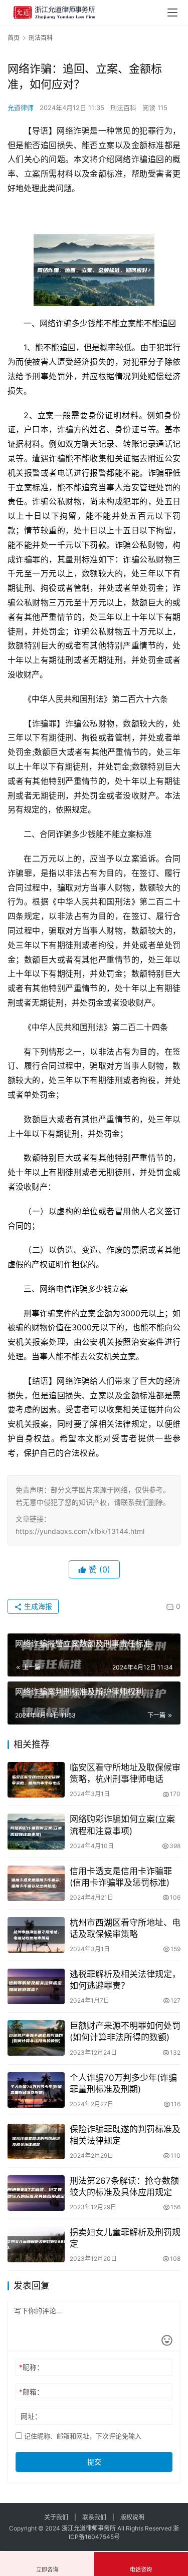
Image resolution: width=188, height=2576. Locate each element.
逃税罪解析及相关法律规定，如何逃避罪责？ (125, 1980)
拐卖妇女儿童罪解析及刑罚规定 (125, 2238)
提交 (94, 2462)
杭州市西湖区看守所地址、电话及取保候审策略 (125, 1928)
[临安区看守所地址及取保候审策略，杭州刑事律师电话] (36, 1780)
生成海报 (37, 1606)
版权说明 (132, 2517)
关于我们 (56, 2517)
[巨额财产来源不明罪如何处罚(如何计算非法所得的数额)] (36, 2038)
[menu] (172, 13)
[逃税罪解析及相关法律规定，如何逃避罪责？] (36, 1986)
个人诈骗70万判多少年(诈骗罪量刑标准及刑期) (123, 2083)
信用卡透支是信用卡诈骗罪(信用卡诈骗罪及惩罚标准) (121, 1877)
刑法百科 (123, 108)
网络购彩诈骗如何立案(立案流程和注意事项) (122, 1825)
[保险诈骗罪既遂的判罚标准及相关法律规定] (36, 2141)
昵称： (31, 2367)
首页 (14, 38)
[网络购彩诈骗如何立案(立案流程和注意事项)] (36, 1831)
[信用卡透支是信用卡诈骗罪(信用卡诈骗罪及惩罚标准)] (36, 1883)
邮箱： (31, 2392)
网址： (31, 2416)
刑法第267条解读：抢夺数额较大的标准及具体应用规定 (124, 2187)
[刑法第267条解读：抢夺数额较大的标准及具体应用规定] (36, 2193)
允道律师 (21, 108)
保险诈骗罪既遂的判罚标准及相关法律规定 (125, 2135)
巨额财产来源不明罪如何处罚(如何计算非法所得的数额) (125, 2031)
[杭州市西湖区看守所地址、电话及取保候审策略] (36, 1935)
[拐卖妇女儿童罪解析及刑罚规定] (36, 2245)
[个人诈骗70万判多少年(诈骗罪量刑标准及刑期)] (36, 2090)
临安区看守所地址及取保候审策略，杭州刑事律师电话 (125, 1773)
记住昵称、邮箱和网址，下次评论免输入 (82, 2436)
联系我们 (94, 2517)
